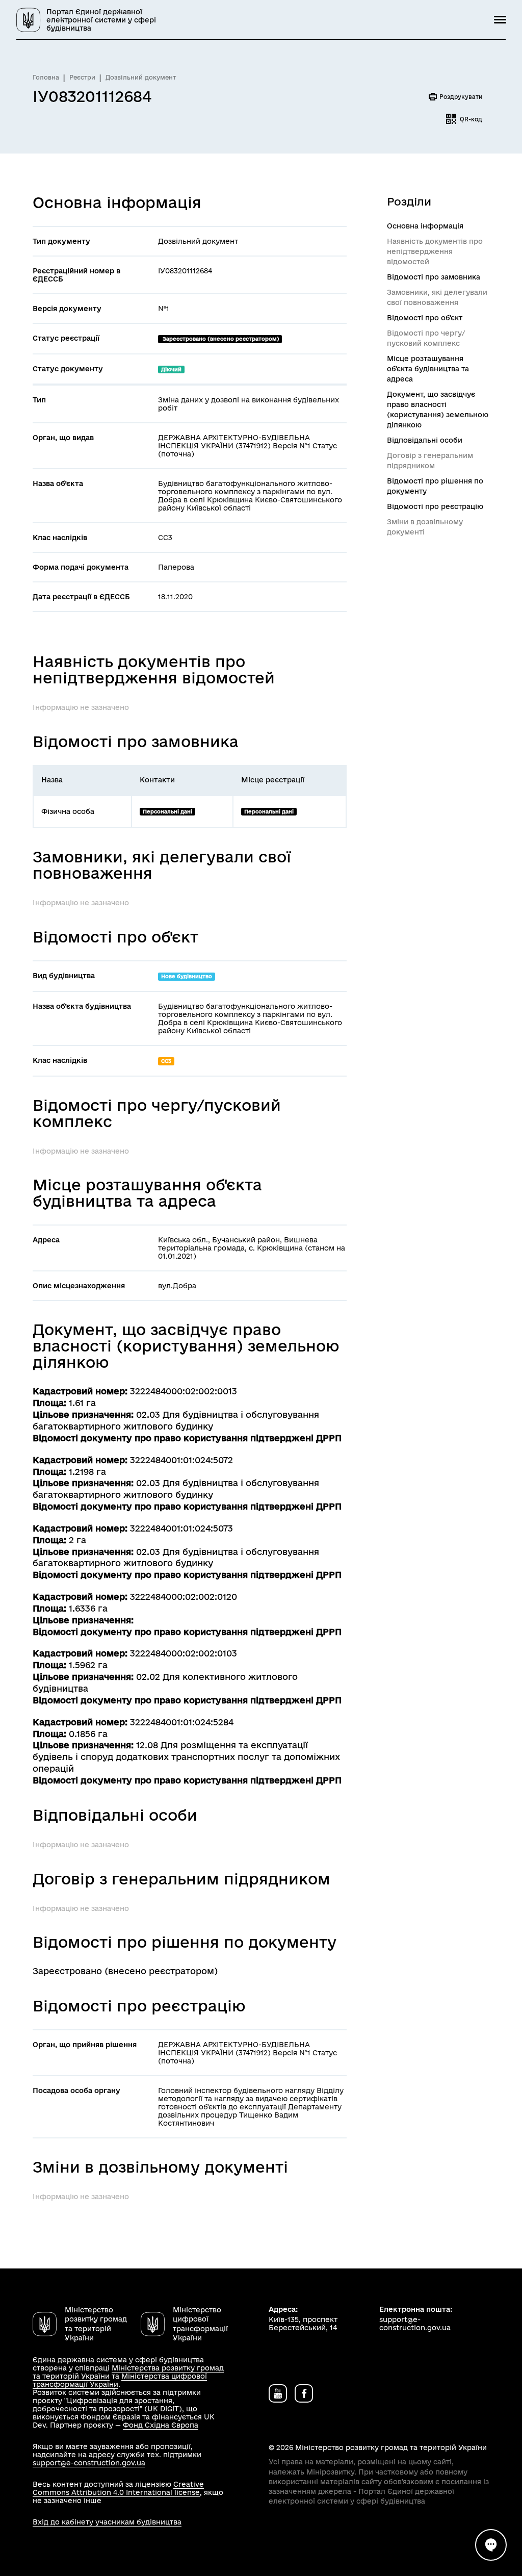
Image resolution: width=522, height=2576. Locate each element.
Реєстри (82, 77)
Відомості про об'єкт (425, 318)
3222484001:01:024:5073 (181, 1528)
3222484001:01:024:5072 (181, 1460)
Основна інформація (425, 226)
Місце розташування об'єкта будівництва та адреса (428, 369)
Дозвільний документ (141, 77)
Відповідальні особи (425, 440)
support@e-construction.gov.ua (89, 2463)
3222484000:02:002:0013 (184, 1391)
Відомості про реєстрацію (435, 506)
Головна (46, 77)
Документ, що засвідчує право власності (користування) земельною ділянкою (438, 410)
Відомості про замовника (434, 277)
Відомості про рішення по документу (435, 486)
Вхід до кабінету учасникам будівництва (107, 2522)
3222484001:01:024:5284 (182, 1722)
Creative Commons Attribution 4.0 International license (118, 2488)
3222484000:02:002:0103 (184, 1653)
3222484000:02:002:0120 (184, 1597)
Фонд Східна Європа (161, 2425)
